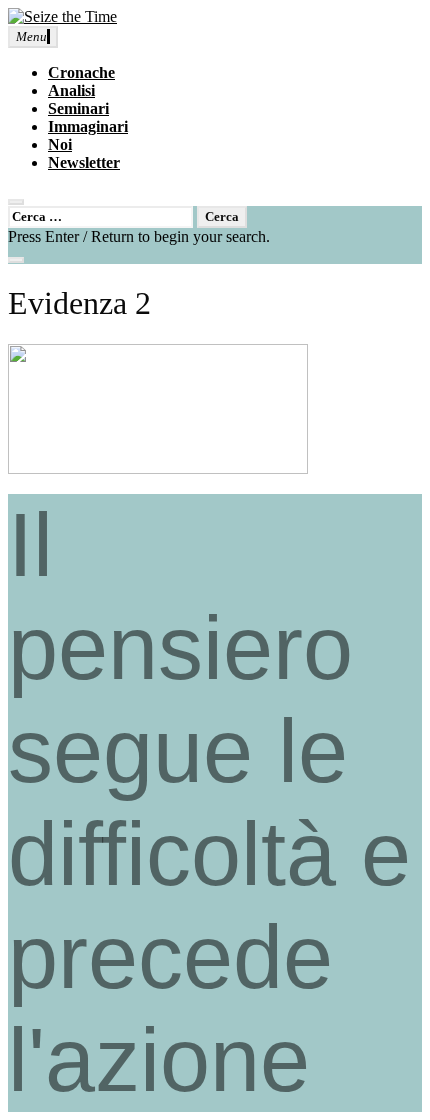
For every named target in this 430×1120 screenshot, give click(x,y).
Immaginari (88, 126)
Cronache (81, 72)
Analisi (71, 90)
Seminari (78, 108)
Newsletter (84, 162)
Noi (60, 144)
